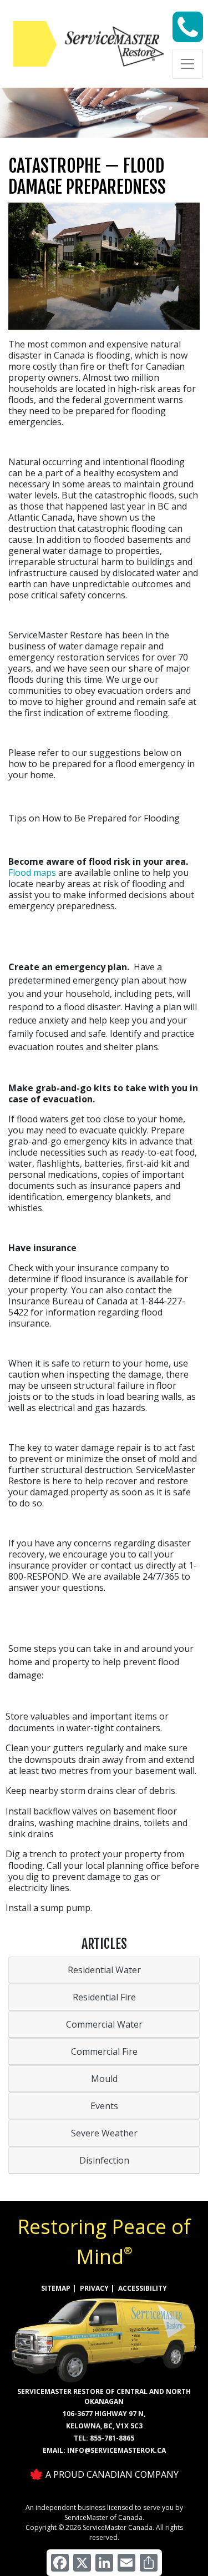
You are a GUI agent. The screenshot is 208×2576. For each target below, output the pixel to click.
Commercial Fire (104, 2051)
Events (104, 2106)
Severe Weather (104, 2133)
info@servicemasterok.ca (116, 2450)
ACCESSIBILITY (143, 2288)
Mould (104, 2079)
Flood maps (32, 873)
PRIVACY (94, 2288)
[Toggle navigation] (187, 64)
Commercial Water (104, 2024)
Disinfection (104, 2160)
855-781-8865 (112, 2438)
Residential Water (104, 1970)
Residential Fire (104, 1997)
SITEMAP (56, 2288)
